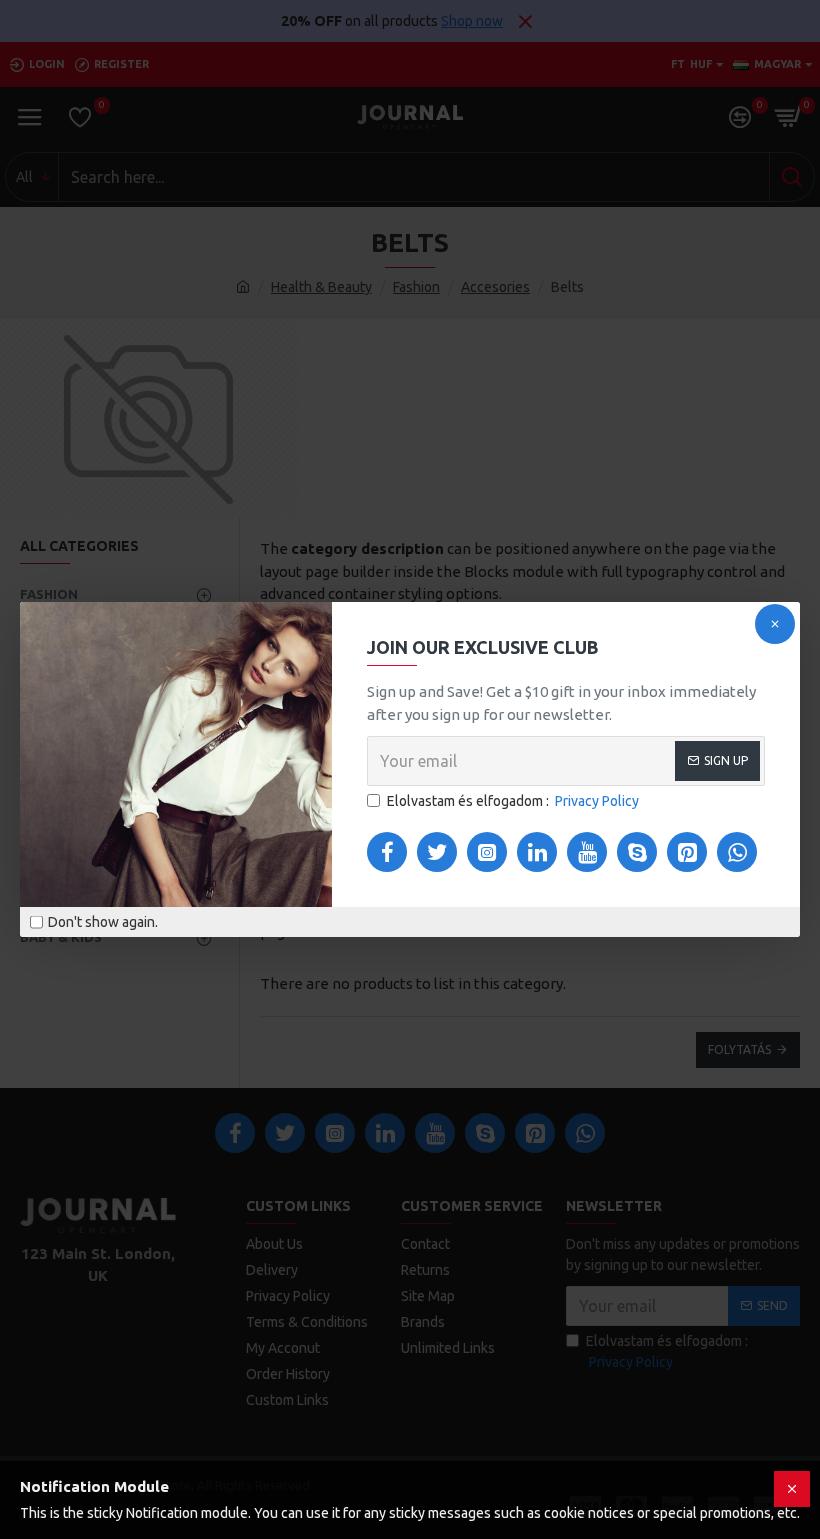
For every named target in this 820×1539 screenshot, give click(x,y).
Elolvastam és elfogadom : (513, 801)
